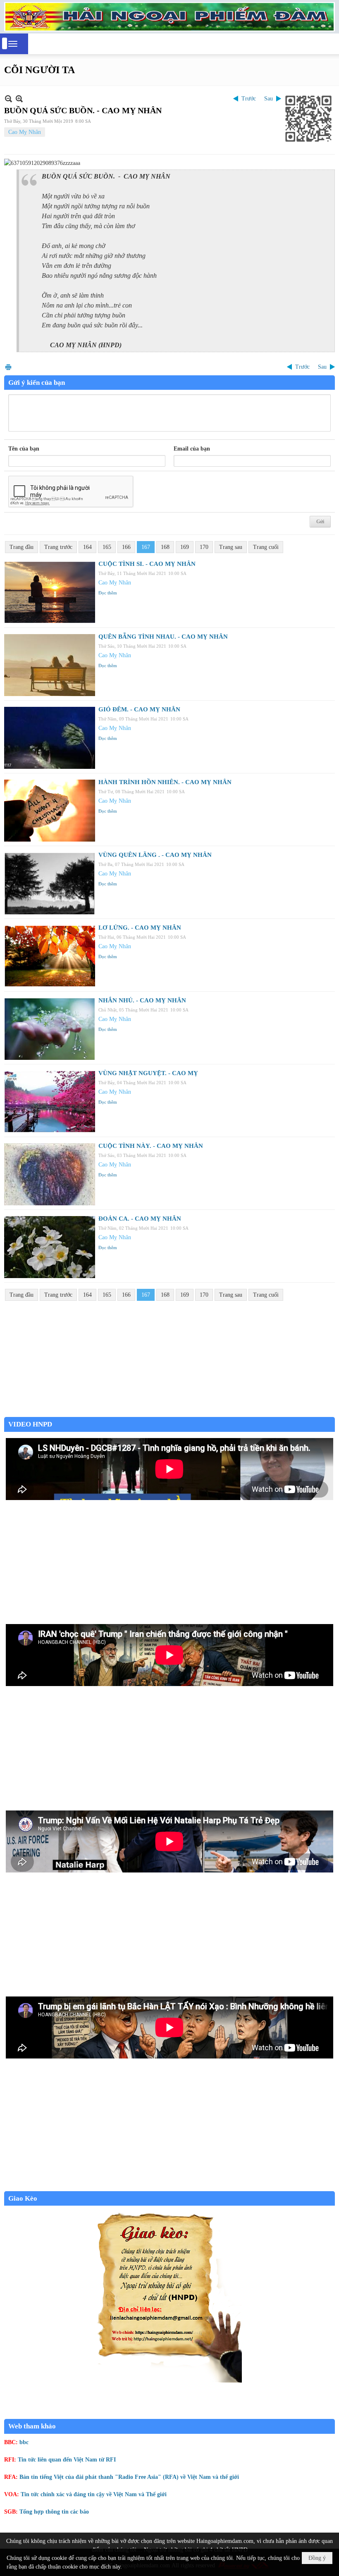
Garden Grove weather (169, 1413)
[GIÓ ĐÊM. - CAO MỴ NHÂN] (50, 738)
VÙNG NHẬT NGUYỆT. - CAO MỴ (148, 1073)
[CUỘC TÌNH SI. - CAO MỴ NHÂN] (50, 592)
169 (185, 547)
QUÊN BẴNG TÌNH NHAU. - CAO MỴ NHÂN (163, 637)
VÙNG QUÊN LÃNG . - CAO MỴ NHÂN (155, 855)
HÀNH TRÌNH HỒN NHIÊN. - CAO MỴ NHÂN (165, 782)
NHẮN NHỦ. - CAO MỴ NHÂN (142, 1000)
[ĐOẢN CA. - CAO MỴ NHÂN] (50, 1247)
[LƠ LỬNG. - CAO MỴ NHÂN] (50, 956)
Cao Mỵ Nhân (25, 132)
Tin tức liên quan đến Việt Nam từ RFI (67, 2460)
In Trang (8, 367)
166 (126, 547)
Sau (269, 99)
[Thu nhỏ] (8, 99)
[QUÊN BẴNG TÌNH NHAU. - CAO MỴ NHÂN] (50, 665)
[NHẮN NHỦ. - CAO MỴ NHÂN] (50, 1029)
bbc (24, 2442)
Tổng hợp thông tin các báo (54, 2512)
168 (165, 547)
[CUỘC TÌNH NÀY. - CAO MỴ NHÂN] (50, 1174)
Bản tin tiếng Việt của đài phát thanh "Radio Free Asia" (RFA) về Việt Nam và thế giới (129, 2477)
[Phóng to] (19, 99)
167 (146, 547)
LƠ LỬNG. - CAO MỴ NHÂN (140, 928)
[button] (13, 44)
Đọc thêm (108, 593)
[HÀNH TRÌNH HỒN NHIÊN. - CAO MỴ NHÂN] (50, 811)
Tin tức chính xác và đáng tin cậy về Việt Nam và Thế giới (94, 2494)
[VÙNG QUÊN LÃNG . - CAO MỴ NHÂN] (50, 883)
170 (204, 547)
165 (107, 547)
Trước (249, 99)
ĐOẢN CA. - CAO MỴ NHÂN (140, 1219)
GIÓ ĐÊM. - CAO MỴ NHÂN (139, 709)
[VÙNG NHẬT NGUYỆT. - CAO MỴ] (50, 1102)
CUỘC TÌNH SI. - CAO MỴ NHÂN (147, 564)
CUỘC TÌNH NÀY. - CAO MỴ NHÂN (151, 1146)
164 (87, 547)
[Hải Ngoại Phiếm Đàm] (169, 17)
